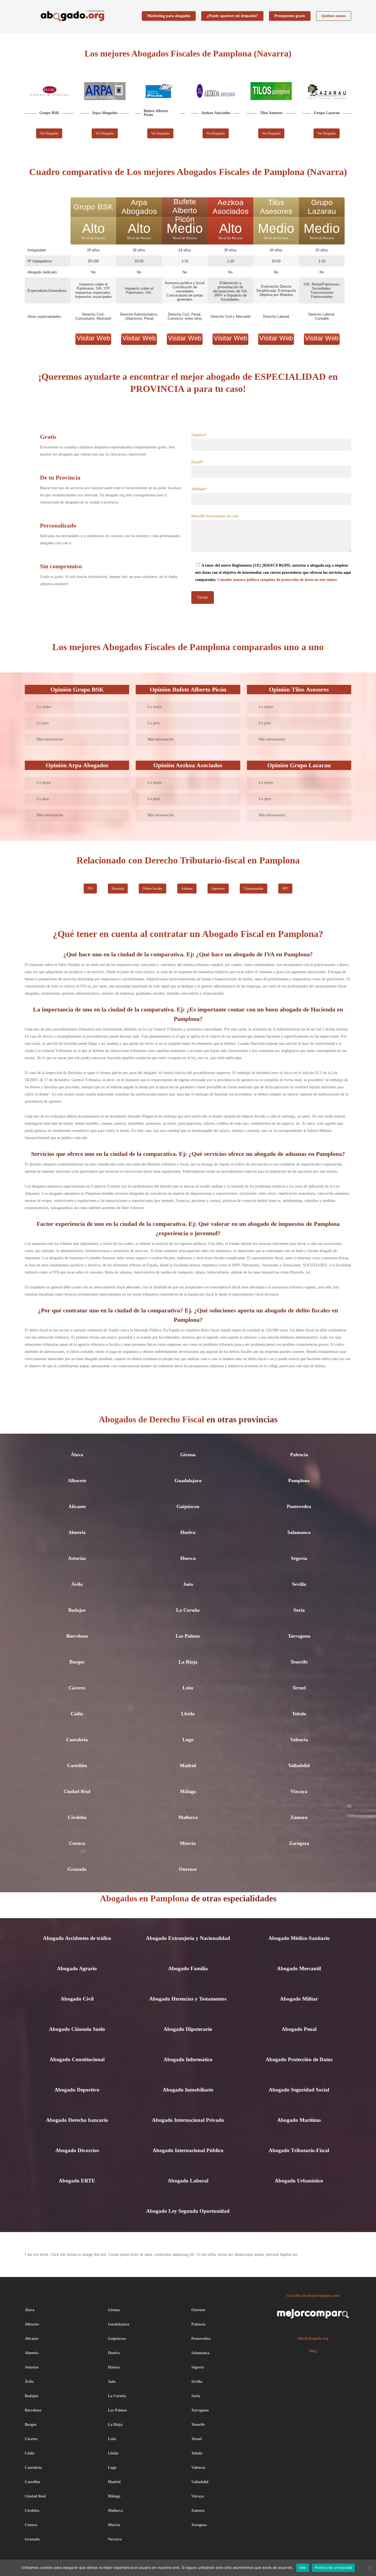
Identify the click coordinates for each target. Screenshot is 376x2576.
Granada (77, 1869)
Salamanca (299, 1532)
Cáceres (77, 1688)
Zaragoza (299, 1843)
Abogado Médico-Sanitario (299, 1938)
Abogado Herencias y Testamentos (188, 1999)
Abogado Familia (188, 1968)
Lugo (188, 1740)
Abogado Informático (188, 2059)
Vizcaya (299, 1791)
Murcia (188, 1843)
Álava (77, 1455)
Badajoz (77, 1610)
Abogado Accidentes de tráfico (77, 1938)
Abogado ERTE (77, 2181)
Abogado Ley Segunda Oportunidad (188, 2211)
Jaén (188, 1584)
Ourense (188, 1869)
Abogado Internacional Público (188, 2150)
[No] (369, 2568)
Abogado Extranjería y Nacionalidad (188, 1938)
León (188, 1688)
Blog (313, 2351)
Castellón (77, 1765)
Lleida (188, 1714)
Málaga (188, 1791)
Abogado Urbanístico (299, 2181)
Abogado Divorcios (77, 2150)
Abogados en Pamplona (145, 1898)
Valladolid (299, 1765)
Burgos (77, 1662)
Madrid (188, 1765)
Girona (188, 1455)
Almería (77, 1532)
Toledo (299, 1714)
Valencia (299, 1740)
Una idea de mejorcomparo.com (313, 2296)
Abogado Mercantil (299, 1968)
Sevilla (299, 1584)
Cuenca (77, 1843)
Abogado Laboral (188, 2181)
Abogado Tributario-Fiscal (299, 2150)
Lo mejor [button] (44, 707)
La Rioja (188, 1662)
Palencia (299, 1455)
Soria (299, 1610)
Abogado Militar (299, 1999)
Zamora (299, 1817)
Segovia (299, 1558)
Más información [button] (50, 739)
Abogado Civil (77, 1999)
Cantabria (77, 1740)
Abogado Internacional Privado (188, 2120)
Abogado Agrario (77, 1968)
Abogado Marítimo (299, 2120)
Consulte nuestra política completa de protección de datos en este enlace (277, 580)
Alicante (77, 1506)
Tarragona (299, 1636)
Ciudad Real (77, 1791)
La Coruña (188, 1610)
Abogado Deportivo (77, 2090)
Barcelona (77, 1636)
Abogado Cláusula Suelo (77, 2029)
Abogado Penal (299, 2029)
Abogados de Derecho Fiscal (152, 1419)
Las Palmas (188, 1636)
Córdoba (77, 1817)
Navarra (115, 2539)
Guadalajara (188, 1481)
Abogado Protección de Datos (299, 2059)
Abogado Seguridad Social (299, 2090)
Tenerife (299, 1662)
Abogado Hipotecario (188, 2029)
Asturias (77, 1558)
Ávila (77, 1584)
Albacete (77, 1481)
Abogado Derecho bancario (77, 2120)
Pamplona (299, 1481)
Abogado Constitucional (77, 2059)
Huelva (188, 1532)
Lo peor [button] (43, 723)
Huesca (188, 1558)
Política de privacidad (333, 2567)
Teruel (299, 1688)
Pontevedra (299, 1506)
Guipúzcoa (188, 1506)
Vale (303, 2567)
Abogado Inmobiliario (188, 2090)
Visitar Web (93, 338)
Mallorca (188, 1817)
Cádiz (77, 1714)
